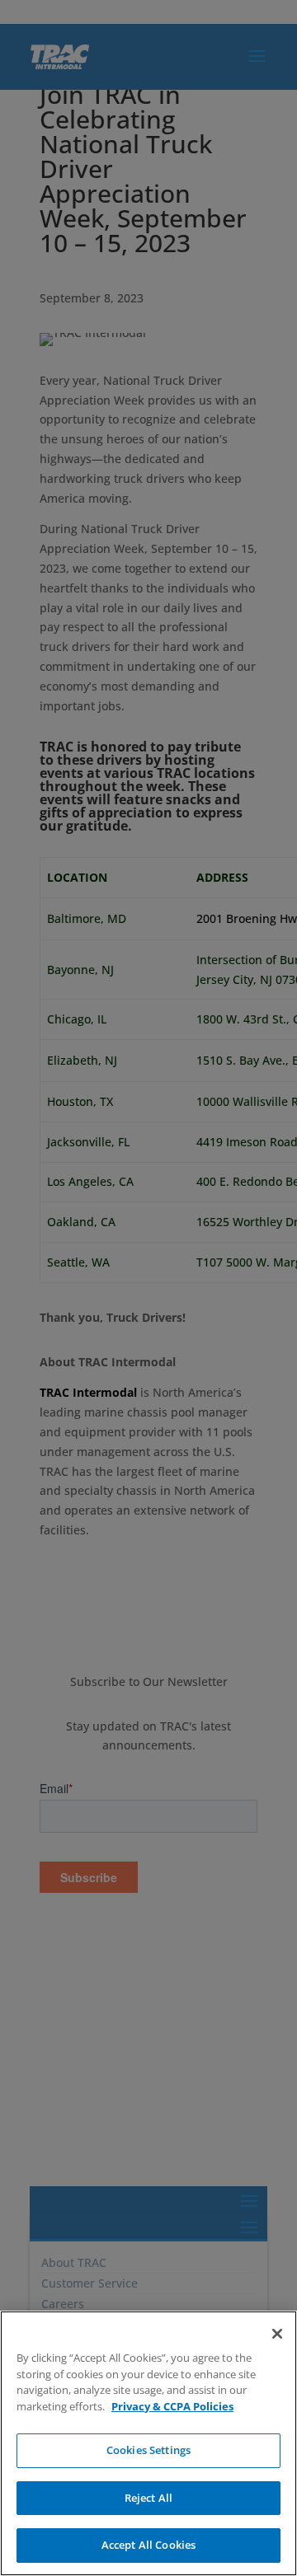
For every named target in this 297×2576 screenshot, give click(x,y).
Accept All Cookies (148, 2545)
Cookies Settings (148, 2450)
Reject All (148, 2498)
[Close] (277, 2334)
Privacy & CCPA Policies (172, 2406)
